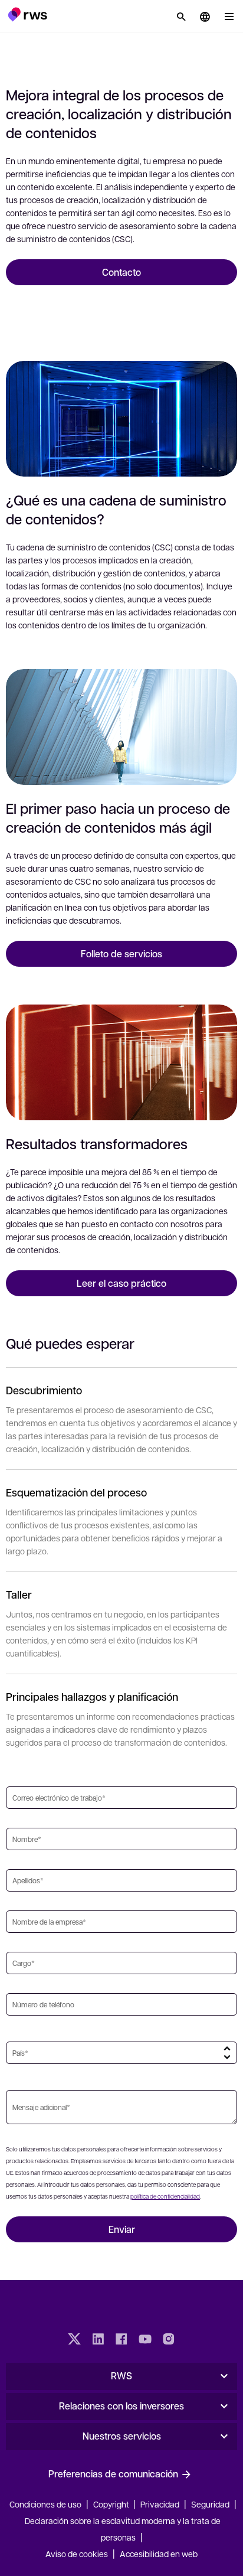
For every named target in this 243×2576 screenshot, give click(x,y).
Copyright (112, 2504)
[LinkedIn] (98, 2340)
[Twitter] (74, 2340)
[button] (27, 14)
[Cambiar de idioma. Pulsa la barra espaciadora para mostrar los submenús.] (205, 17)
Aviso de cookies (77, 2554)
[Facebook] (121, 2340)
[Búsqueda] (181, 17)
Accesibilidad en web (159, 2554)
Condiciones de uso (45, 2504)
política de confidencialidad (165, 2196)
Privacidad (160, 2504)
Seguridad (210, 2504)
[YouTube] (145, 2340)
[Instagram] (169, 2340)
